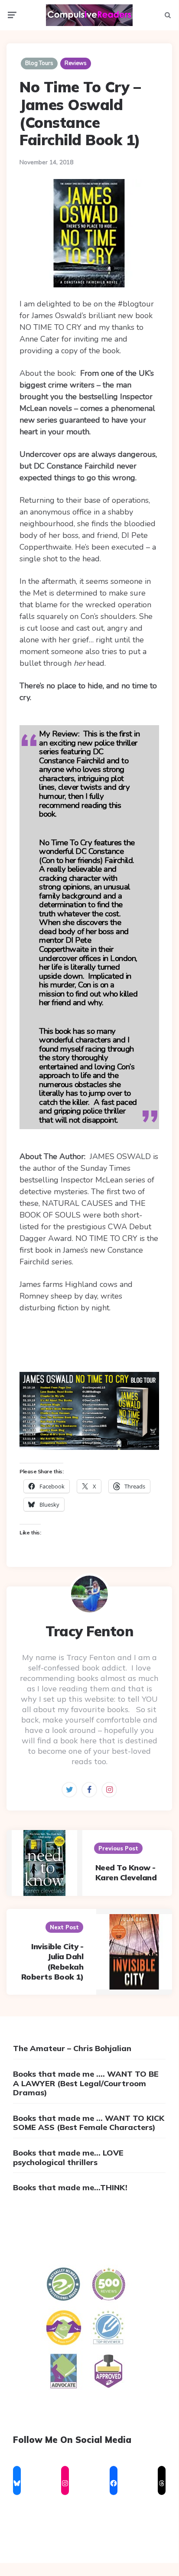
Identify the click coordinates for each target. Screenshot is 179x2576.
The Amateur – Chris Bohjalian (72, 2048)
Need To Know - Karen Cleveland (126, 1873)
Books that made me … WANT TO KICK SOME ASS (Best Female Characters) (89, 2123)
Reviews (76, 63)
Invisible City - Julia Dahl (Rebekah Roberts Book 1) (52, 1962)
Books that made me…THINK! (70, 2187)
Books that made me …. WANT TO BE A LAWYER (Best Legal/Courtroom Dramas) (86, 2083)
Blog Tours (39, 63)
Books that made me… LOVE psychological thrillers (68, 2158)
